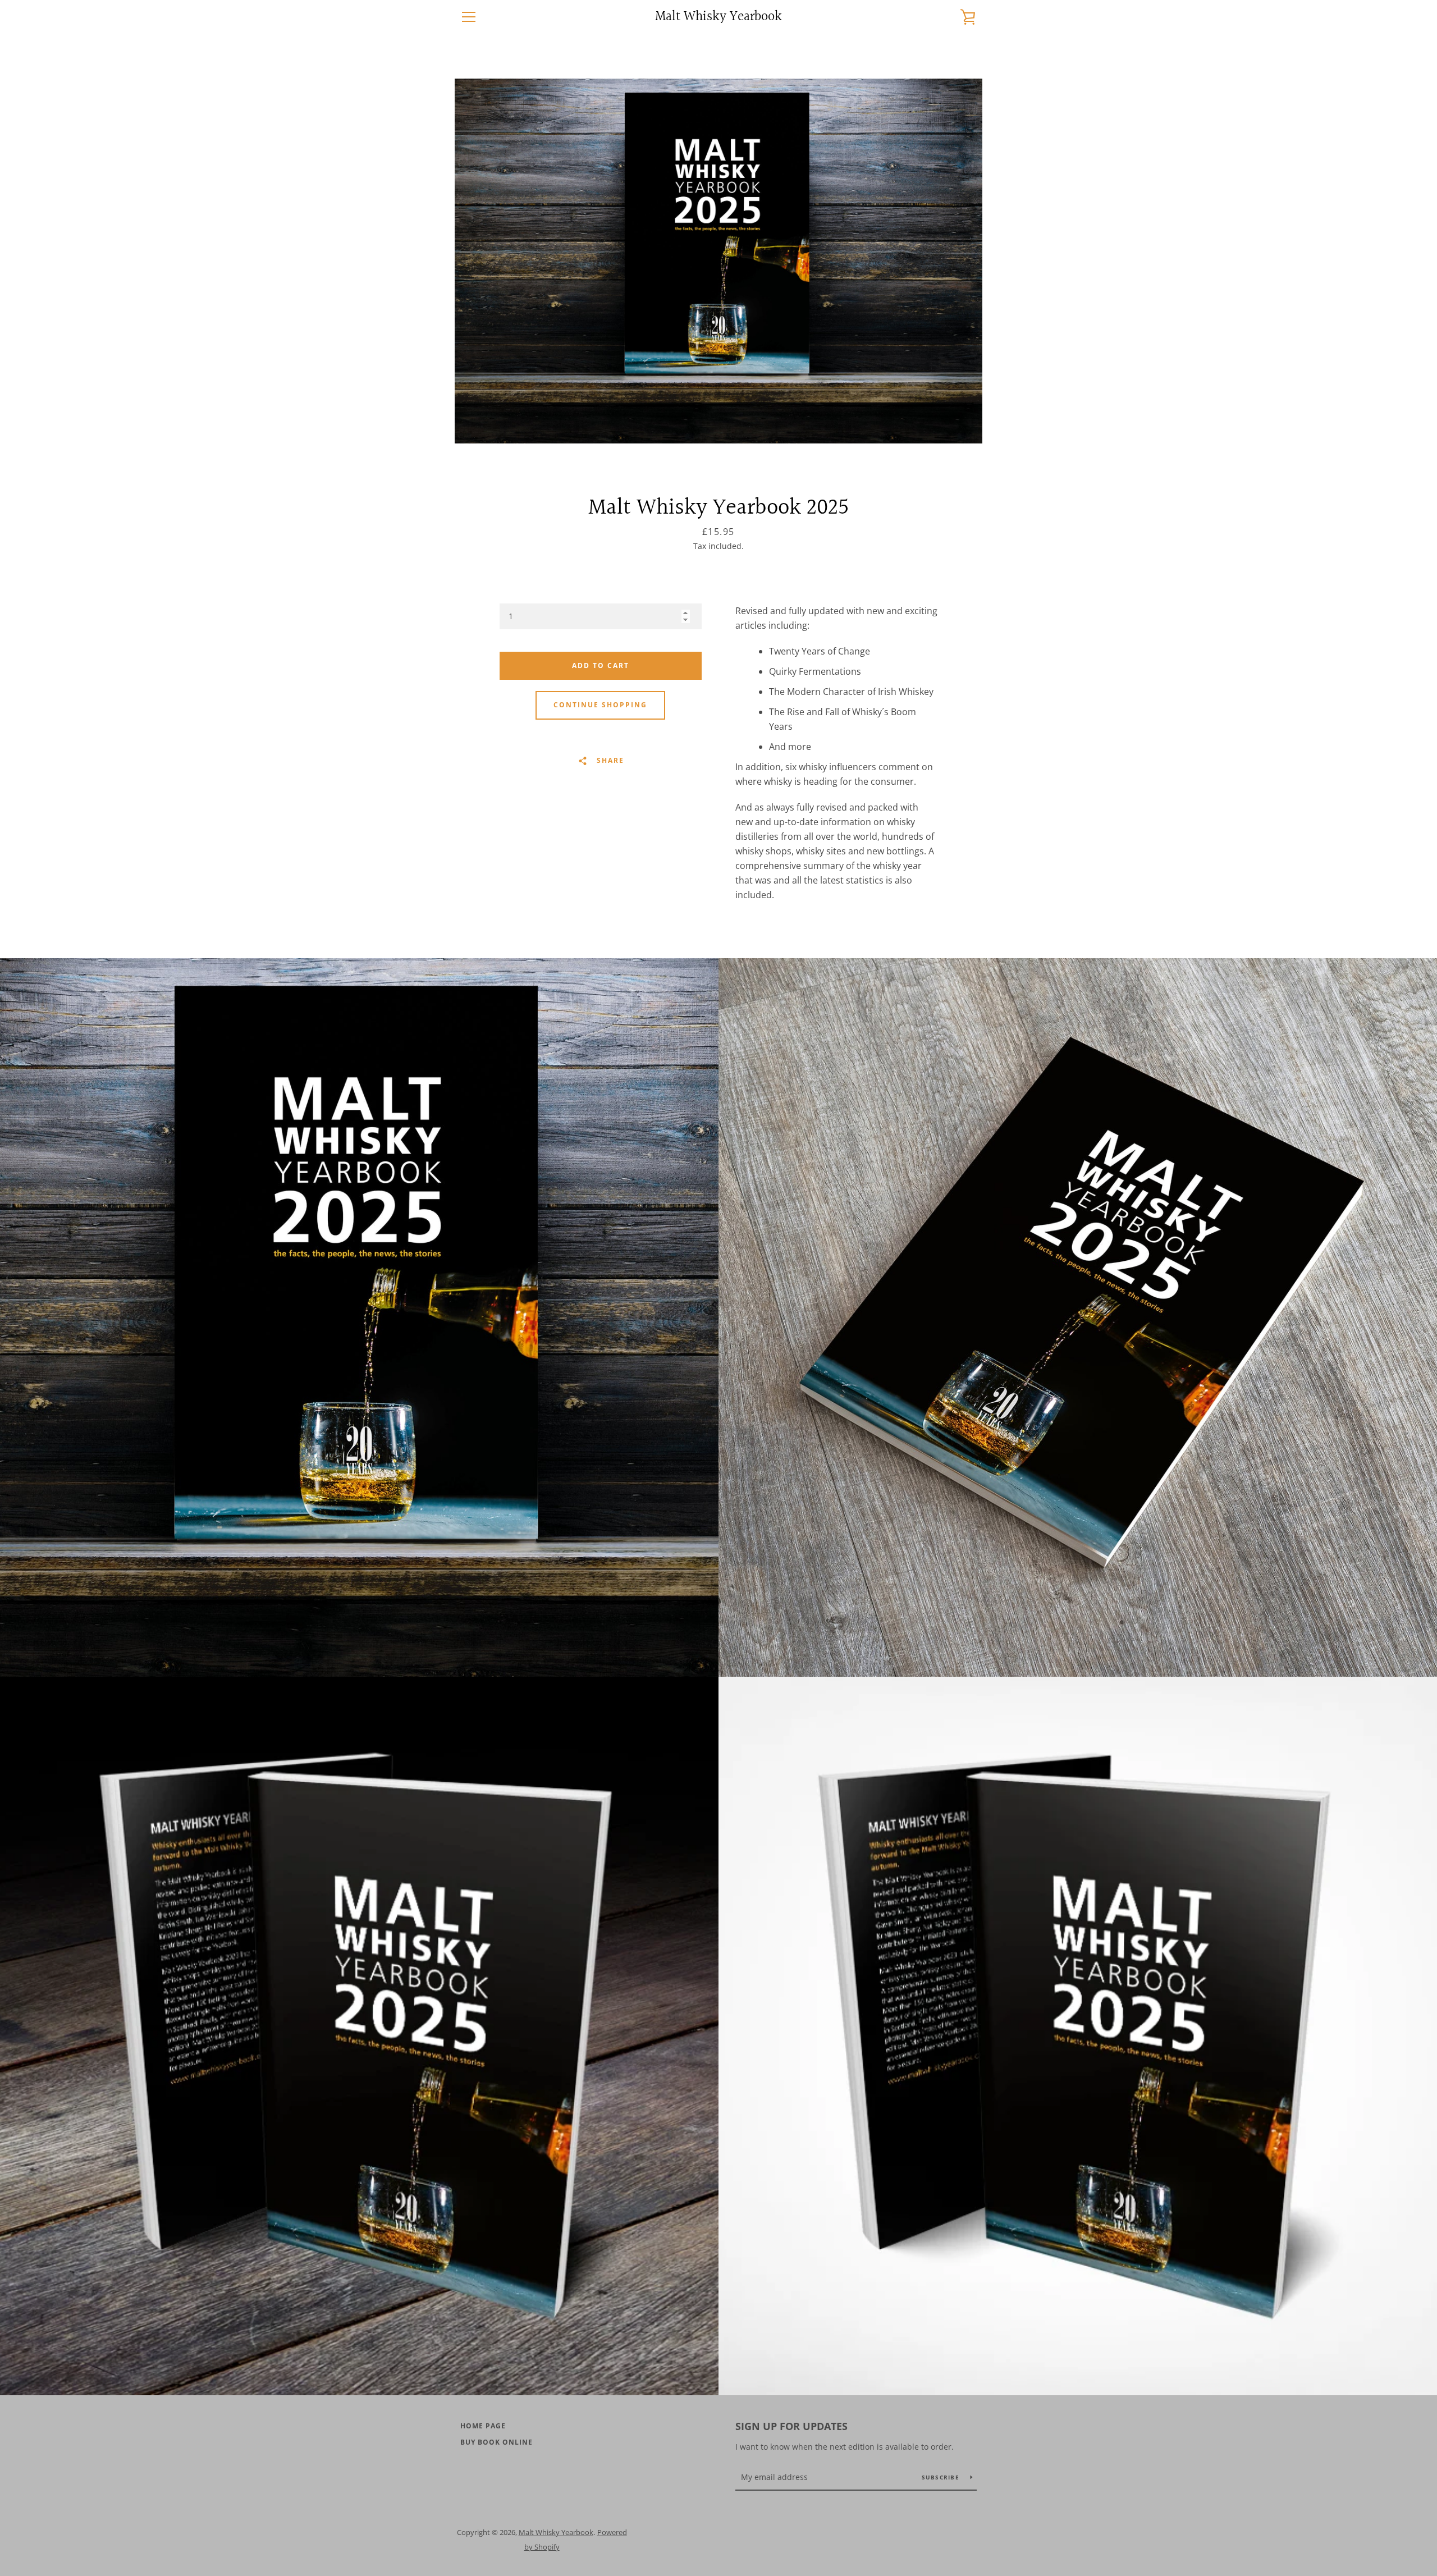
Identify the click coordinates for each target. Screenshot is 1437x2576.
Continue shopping (600, 705)
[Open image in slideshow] (718, 261)
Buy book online (496, 2442)
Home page (483, 2426)
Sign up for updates (791, 2426)
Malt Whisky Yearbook (718, 17)
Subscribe (942, 2477)
